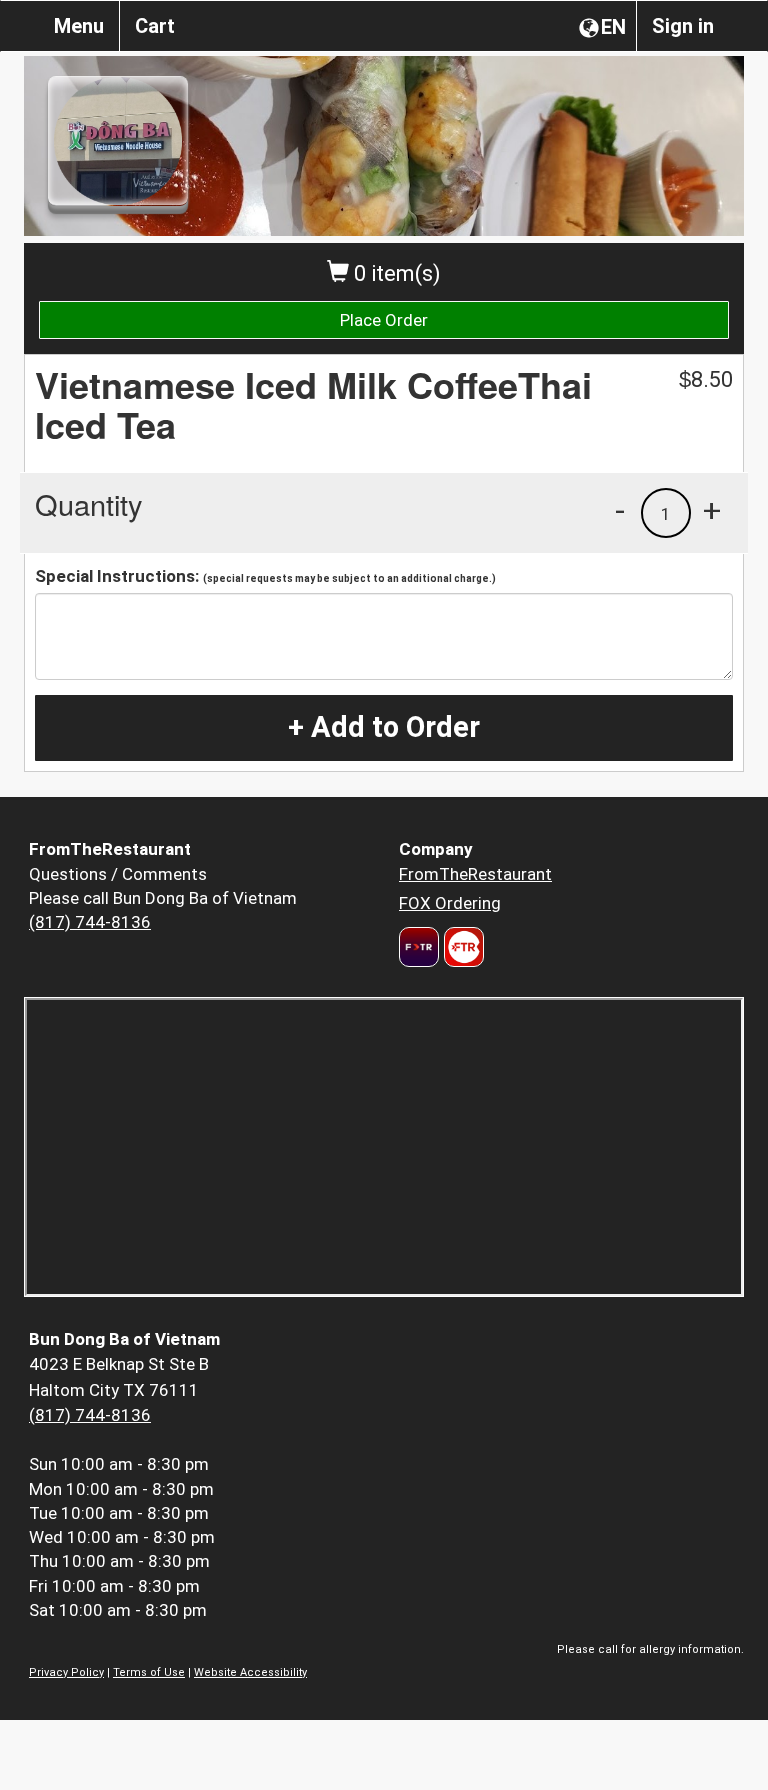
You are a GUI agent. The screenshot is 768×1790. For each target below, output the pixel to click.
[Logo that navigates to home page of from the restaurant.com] (419, 947)
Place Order (384, 320)
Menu (79, 26)
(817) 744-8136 (90, 922)
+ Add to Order (384, 727)
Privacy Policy (66, 1672)
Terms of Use (149, 1672)
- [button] (620, 510)
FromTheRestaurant (475, 874)
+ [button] (712, 510)
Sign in (683, 26)
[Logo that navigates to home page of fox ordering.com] (461, 947)
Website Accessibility (250, 1672)
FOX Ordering (450, 903)
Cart (155, 26)
